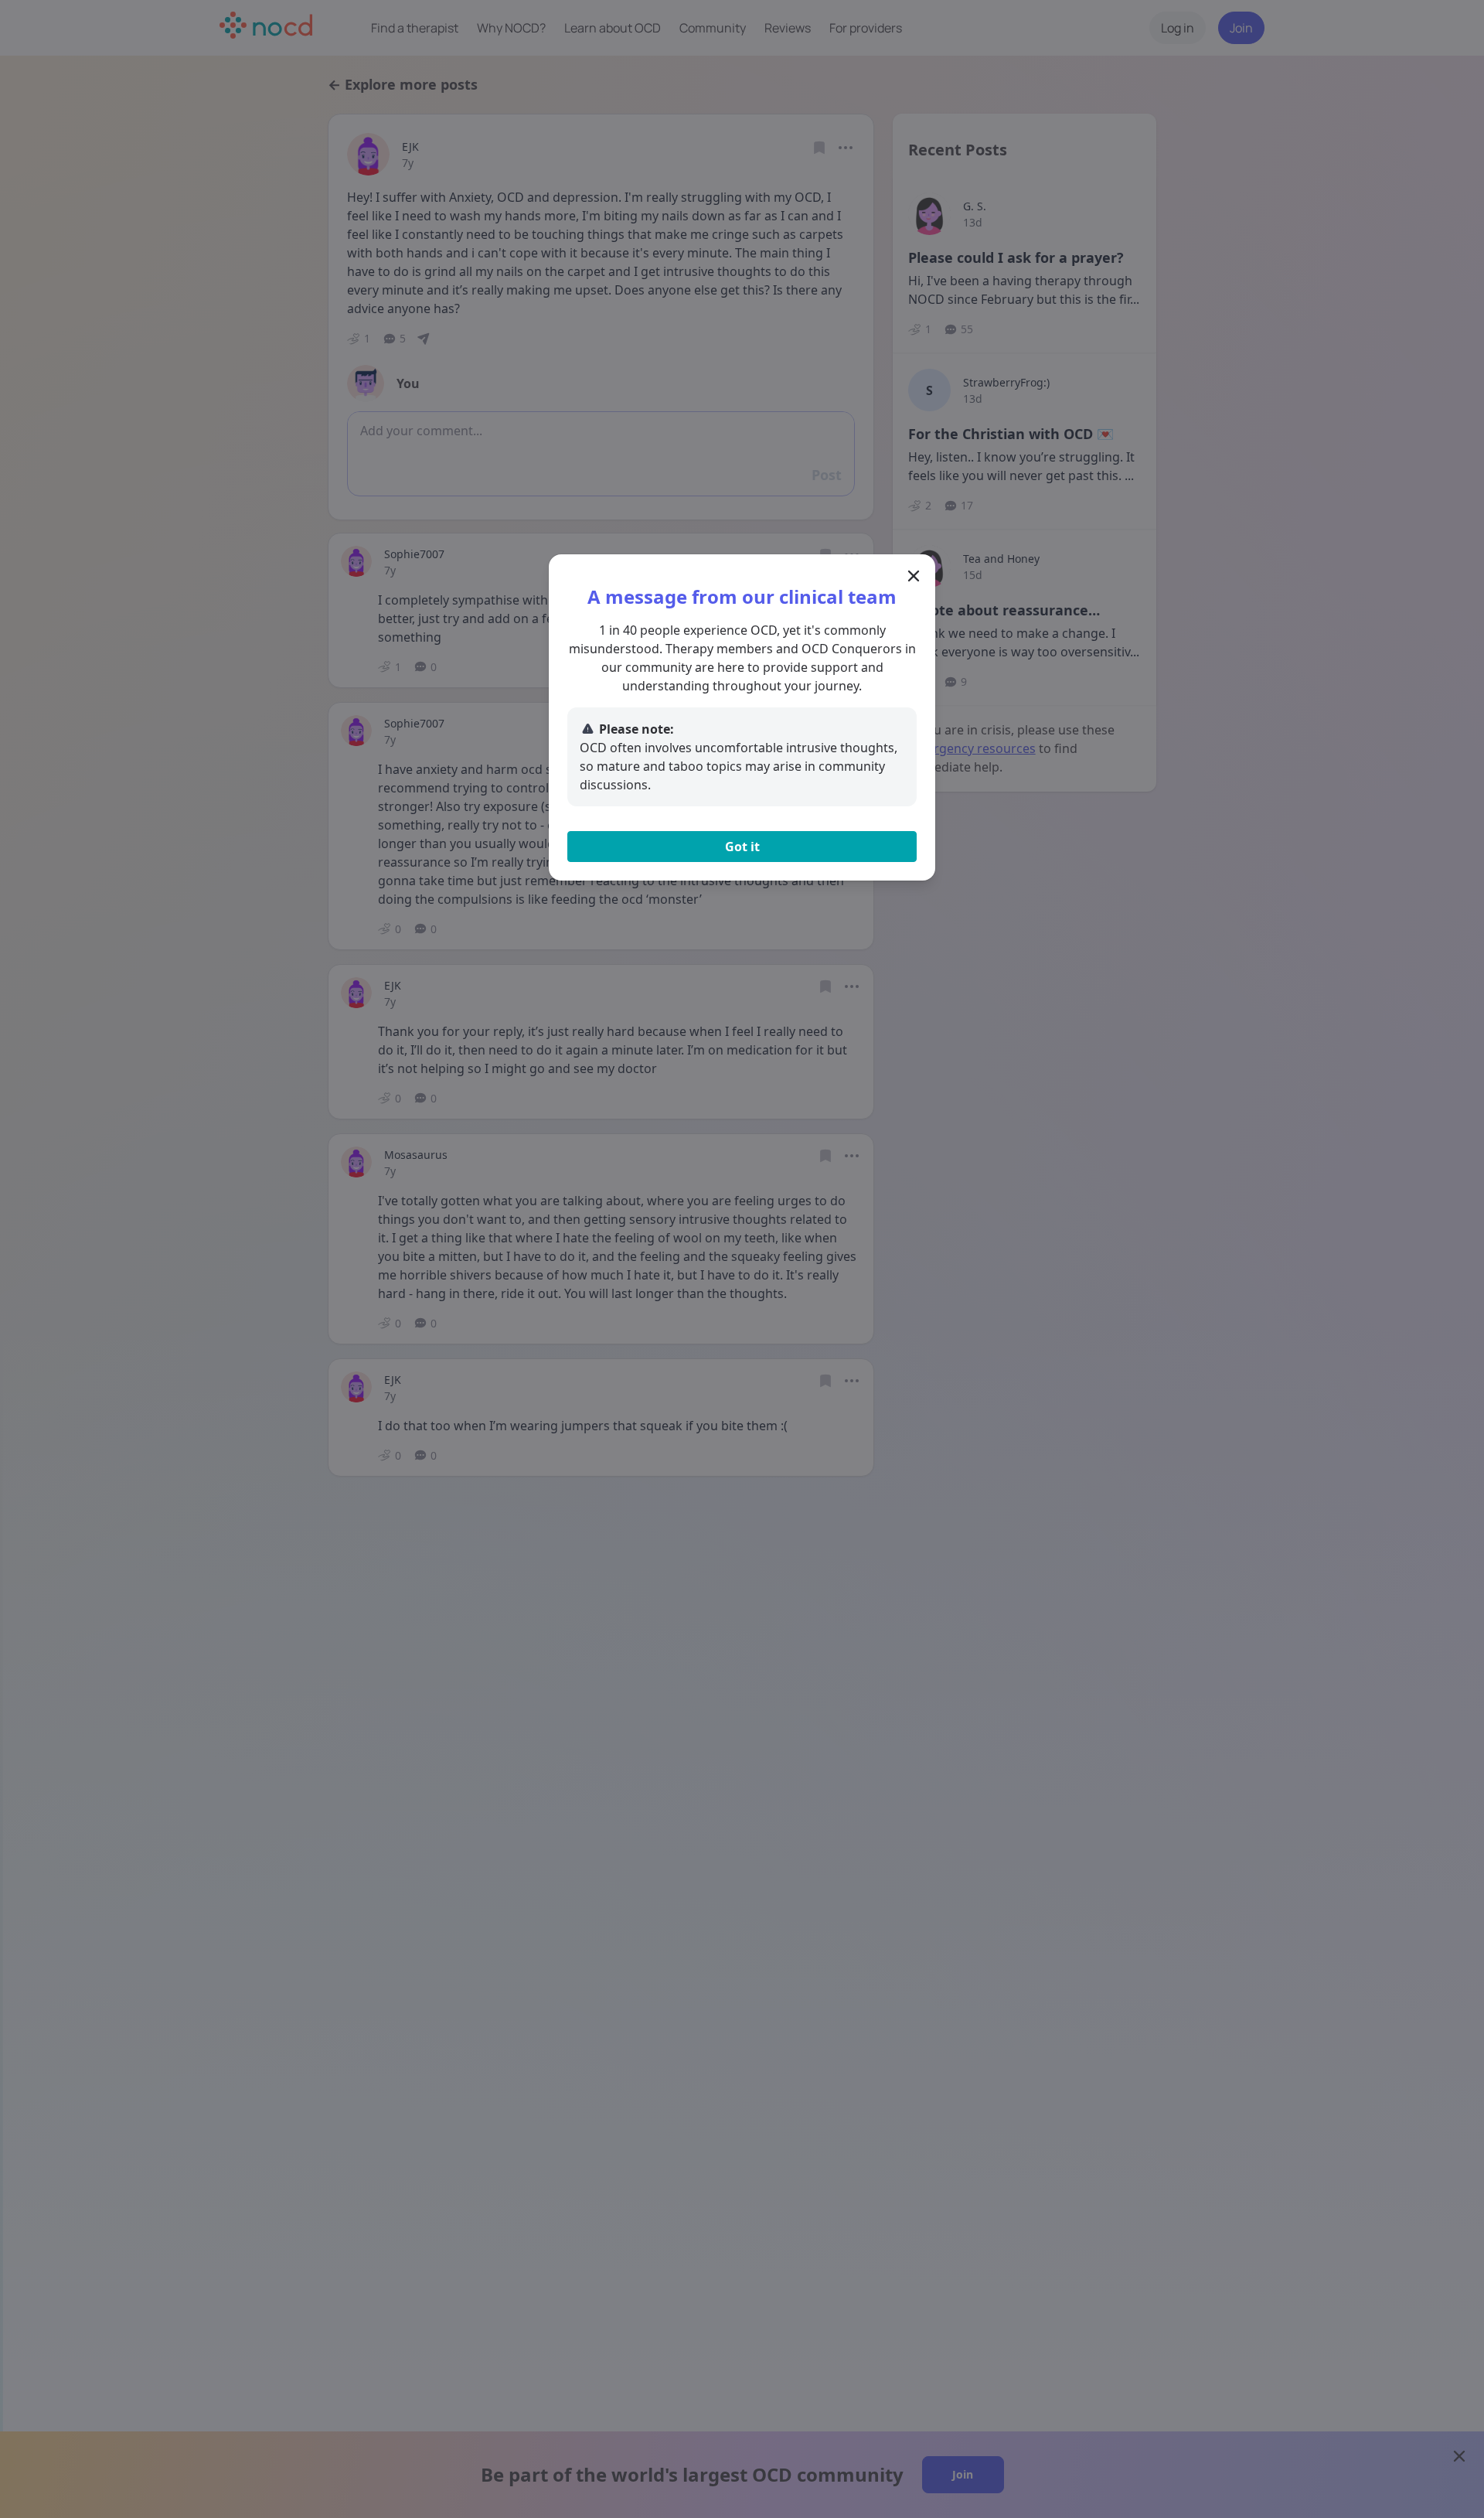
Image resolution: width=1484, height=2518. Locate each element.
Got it (742, 847)
